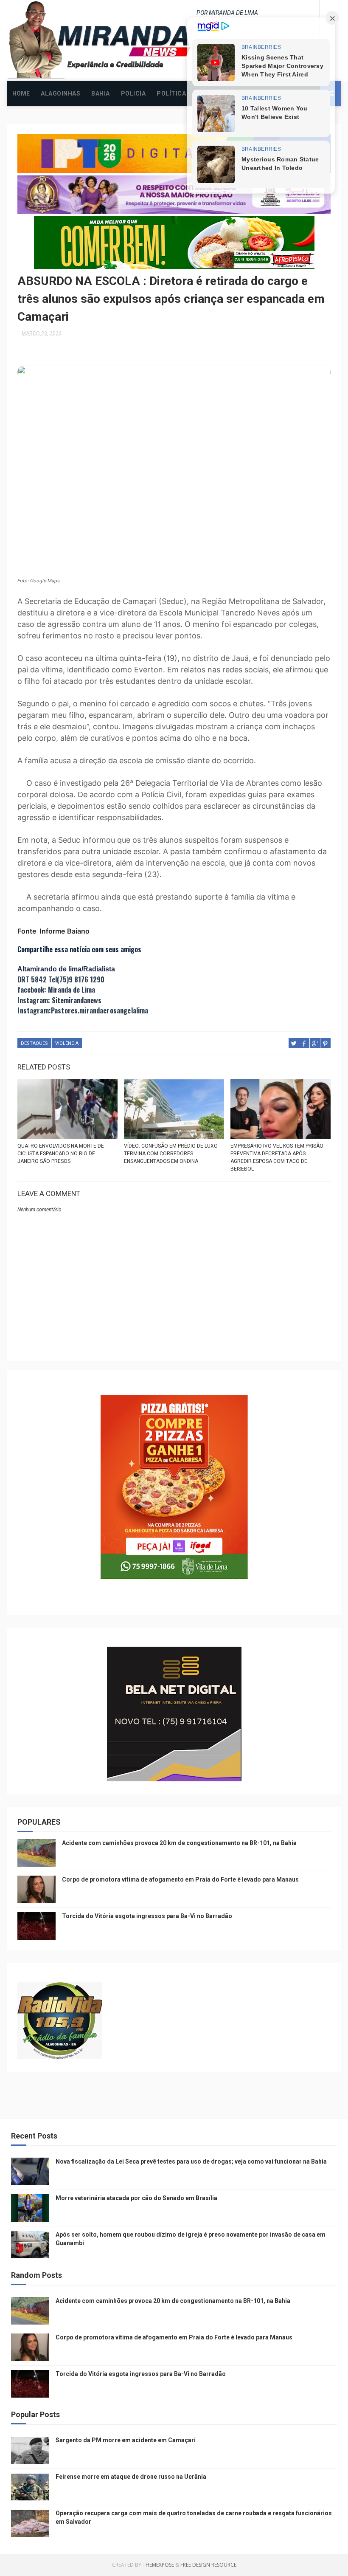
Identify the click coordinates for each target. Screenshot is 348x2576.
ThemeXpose (158, 2565)
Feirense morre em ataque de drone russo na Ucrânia (131, 2477)
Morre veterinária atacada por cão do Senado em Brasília (136, 2198)
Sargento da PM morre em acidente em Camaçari (126, 2440)
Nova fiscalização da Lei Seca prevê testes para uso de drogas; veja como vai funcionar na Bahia (191, 2161)
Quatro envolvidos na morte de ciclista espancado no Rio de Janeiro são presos (61, 1154)
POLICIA (133, 93)
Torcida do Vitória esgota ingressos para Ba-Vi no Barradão (147, 1916)
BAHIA (101, 93)
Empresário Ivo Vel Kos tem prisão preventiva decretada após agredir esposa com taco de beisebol (277, 1157)
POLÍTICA (171, 93)
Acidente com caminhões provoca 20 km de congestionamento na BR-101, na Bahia (179, 1843)
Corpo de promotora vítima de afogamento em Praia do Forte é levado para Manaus (180, 1879)
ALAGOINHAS (60, 93)
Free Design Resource (208, 2565)
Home (21, 93)
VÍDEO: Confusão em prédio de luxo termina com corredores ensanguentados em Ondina (171, 1154)
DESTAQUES (34, 1043)
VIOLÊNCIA (67, 1043)
